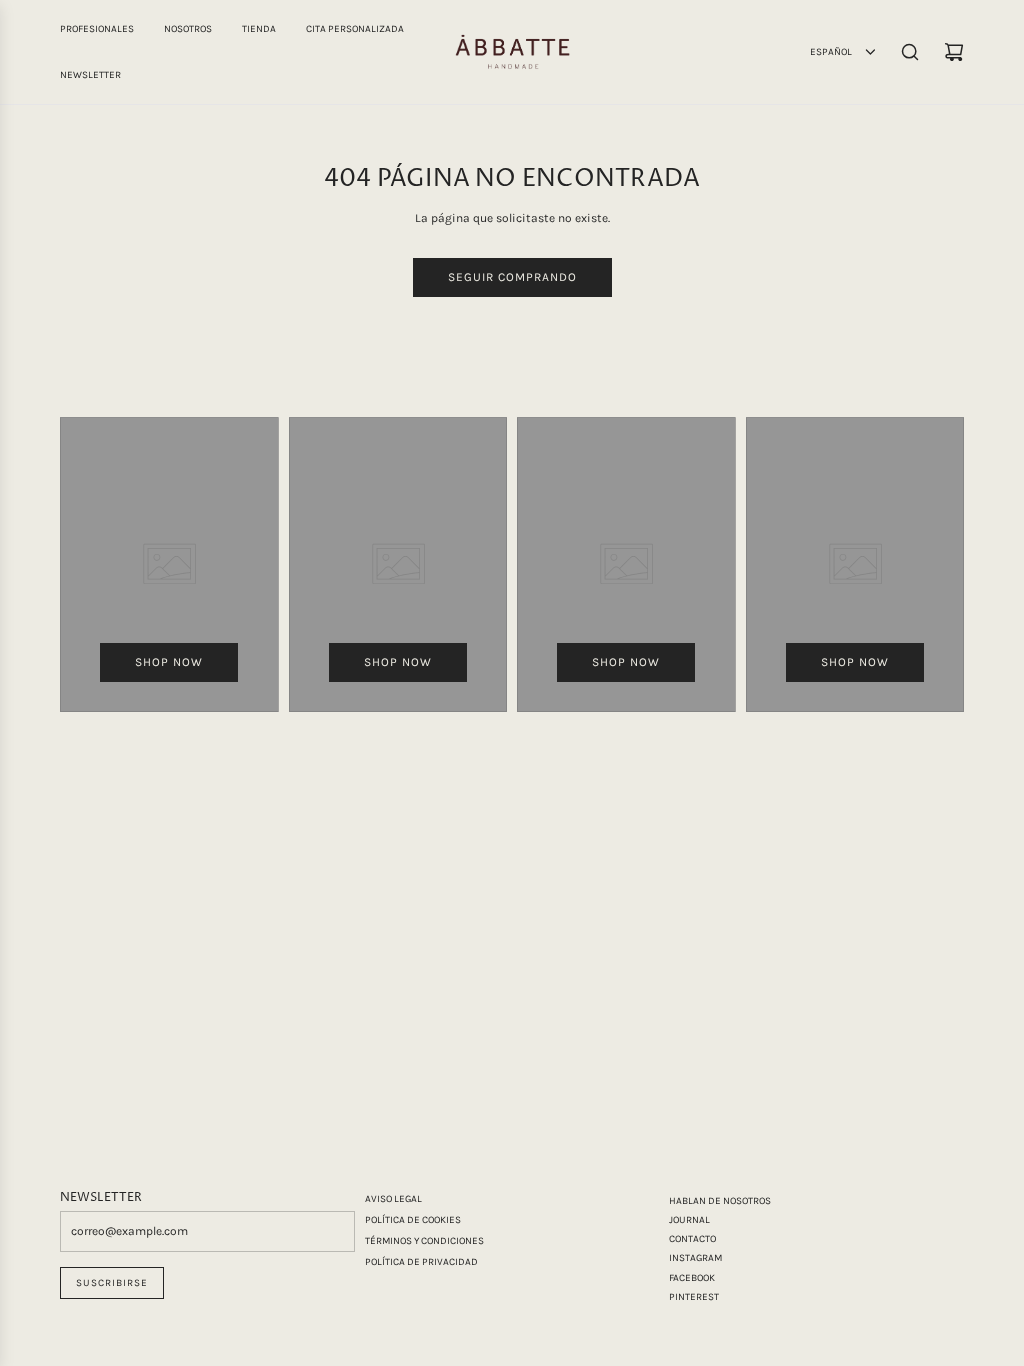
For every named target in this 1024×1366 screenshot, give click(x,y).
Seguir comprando (512, 277)
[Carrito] (954, 52)
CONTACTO (692, 1239)
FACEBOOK (692, 1278)
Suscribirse (112, 1283)
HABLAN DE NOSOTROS (720, 1201)
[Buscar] (910, 52)
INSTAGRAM (695, 1258)
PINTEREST (694, 1297)
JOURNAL (689, 1220)
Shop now (169, 662)
